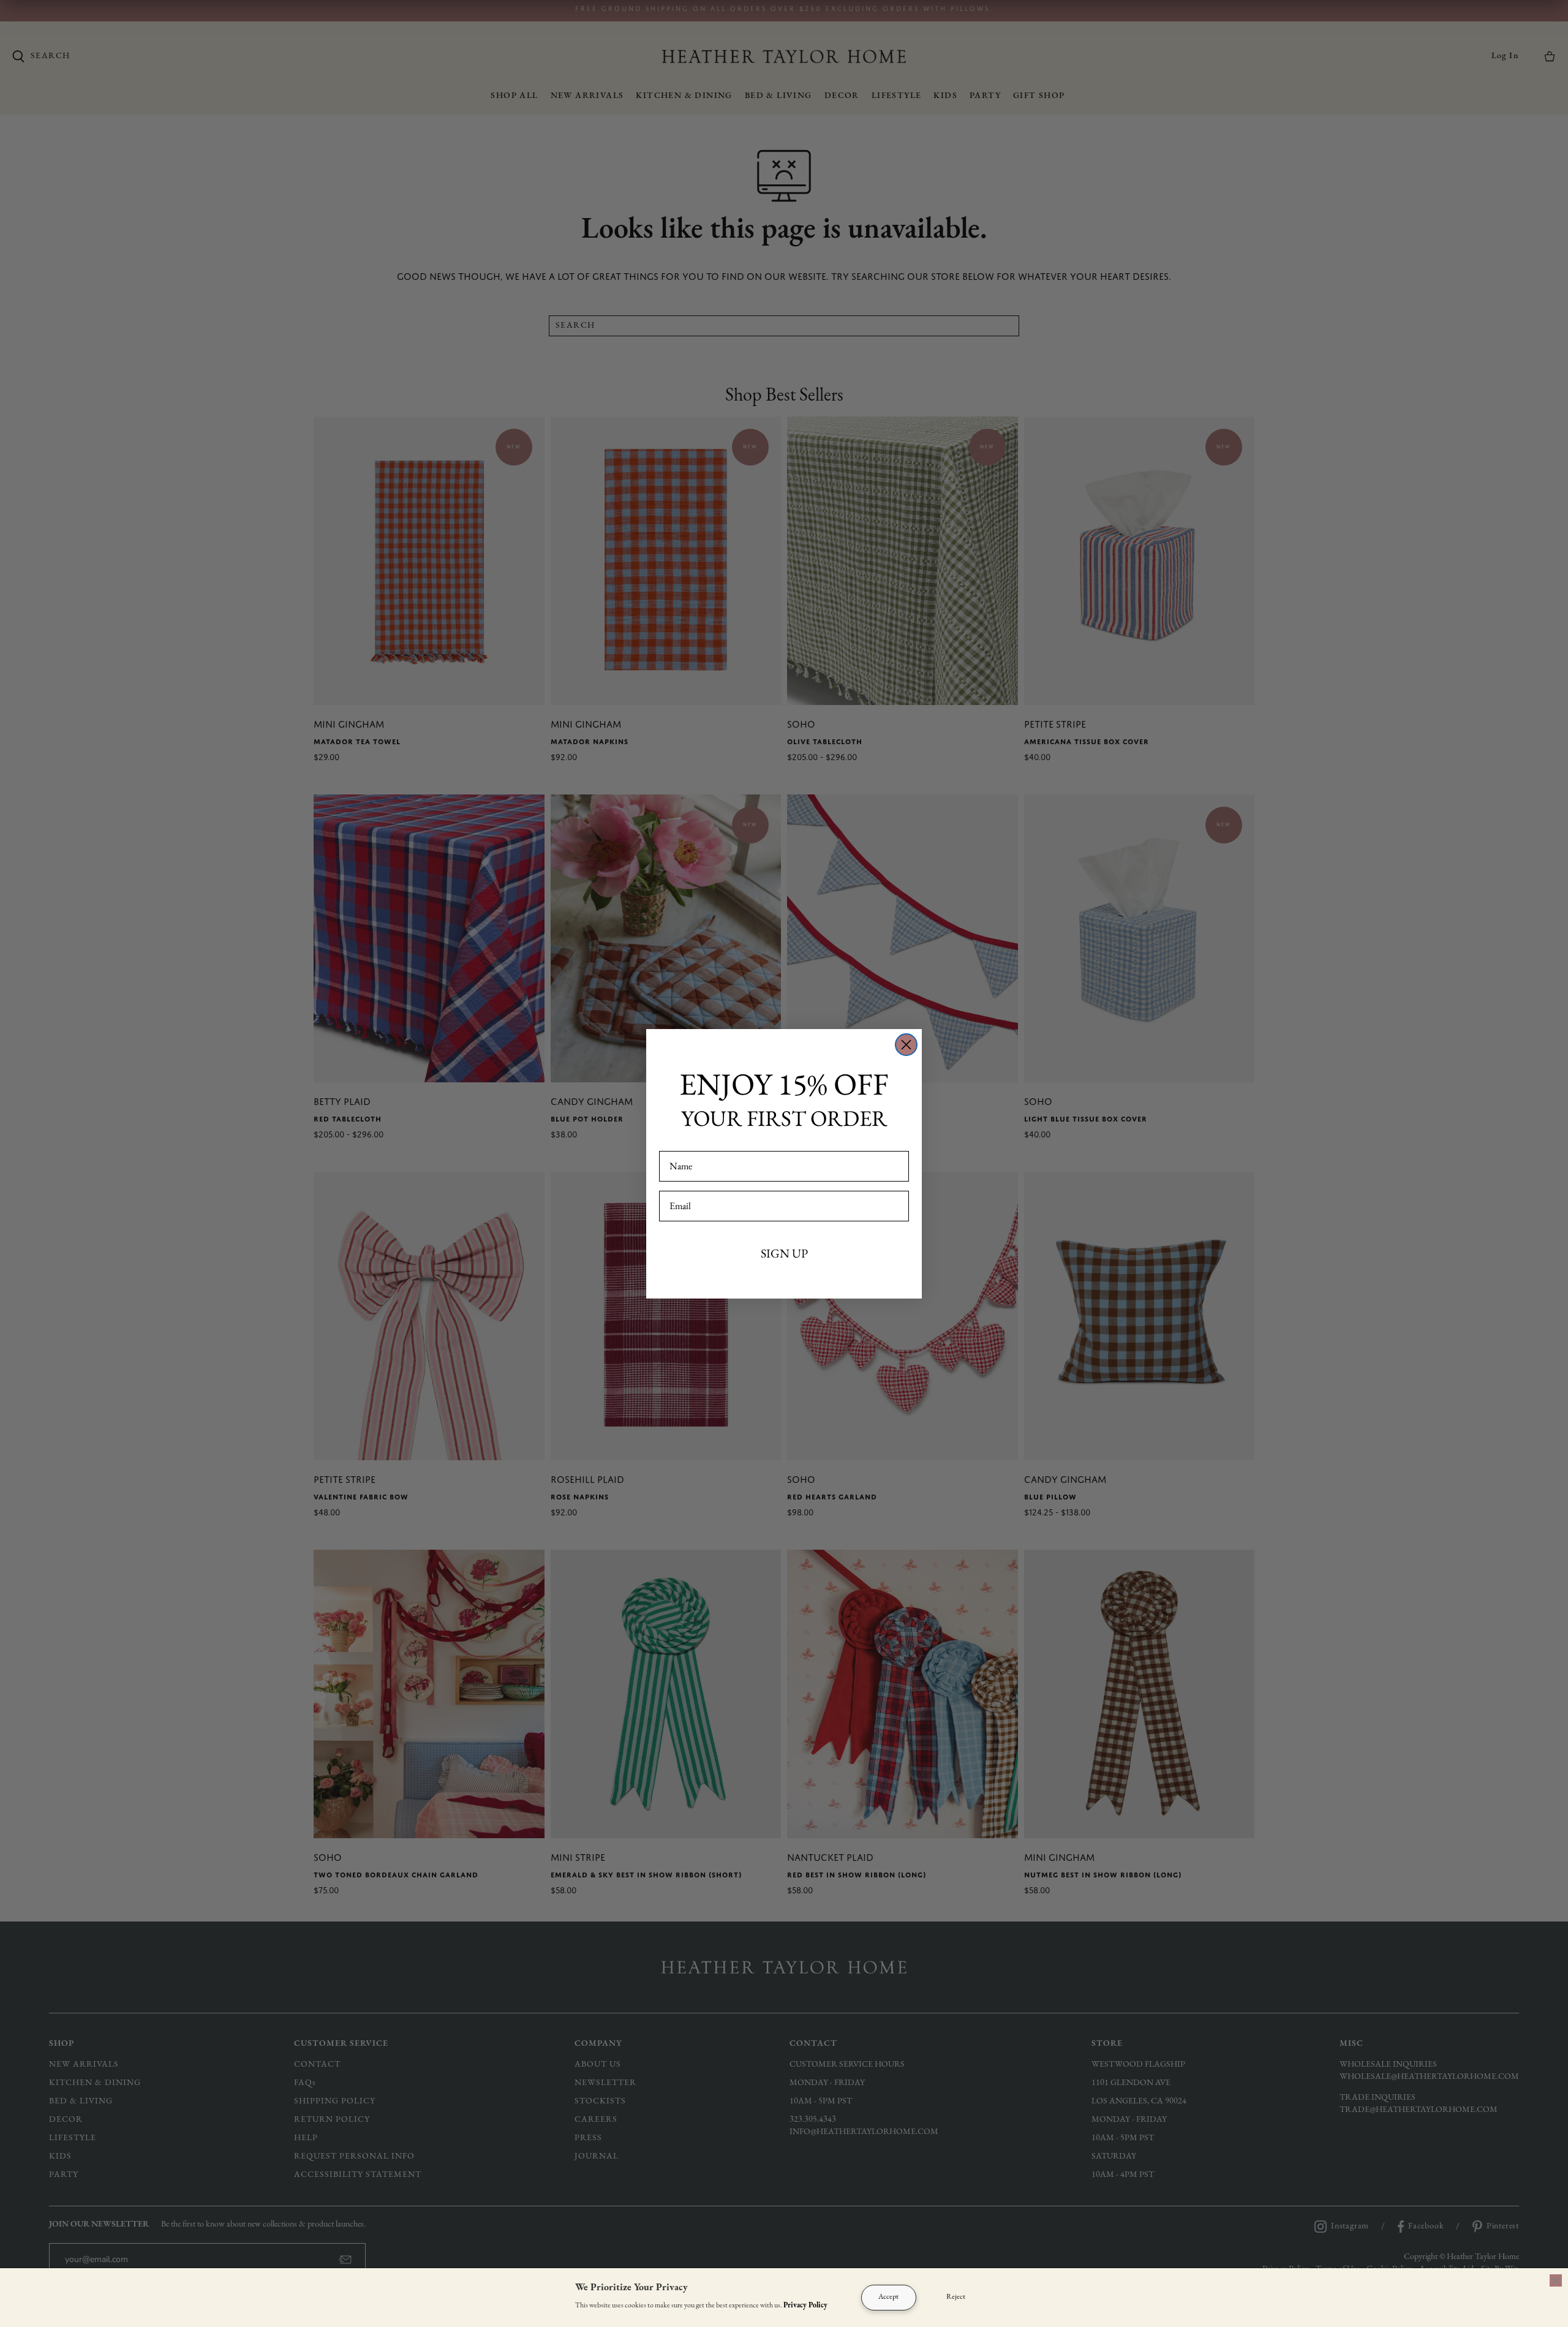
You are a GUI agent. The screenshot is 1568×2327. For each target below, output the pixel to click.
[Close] (1556, 2280)
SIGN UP (784, 1253)
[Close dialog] (906, 1045)
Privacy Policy (805, 2306)
